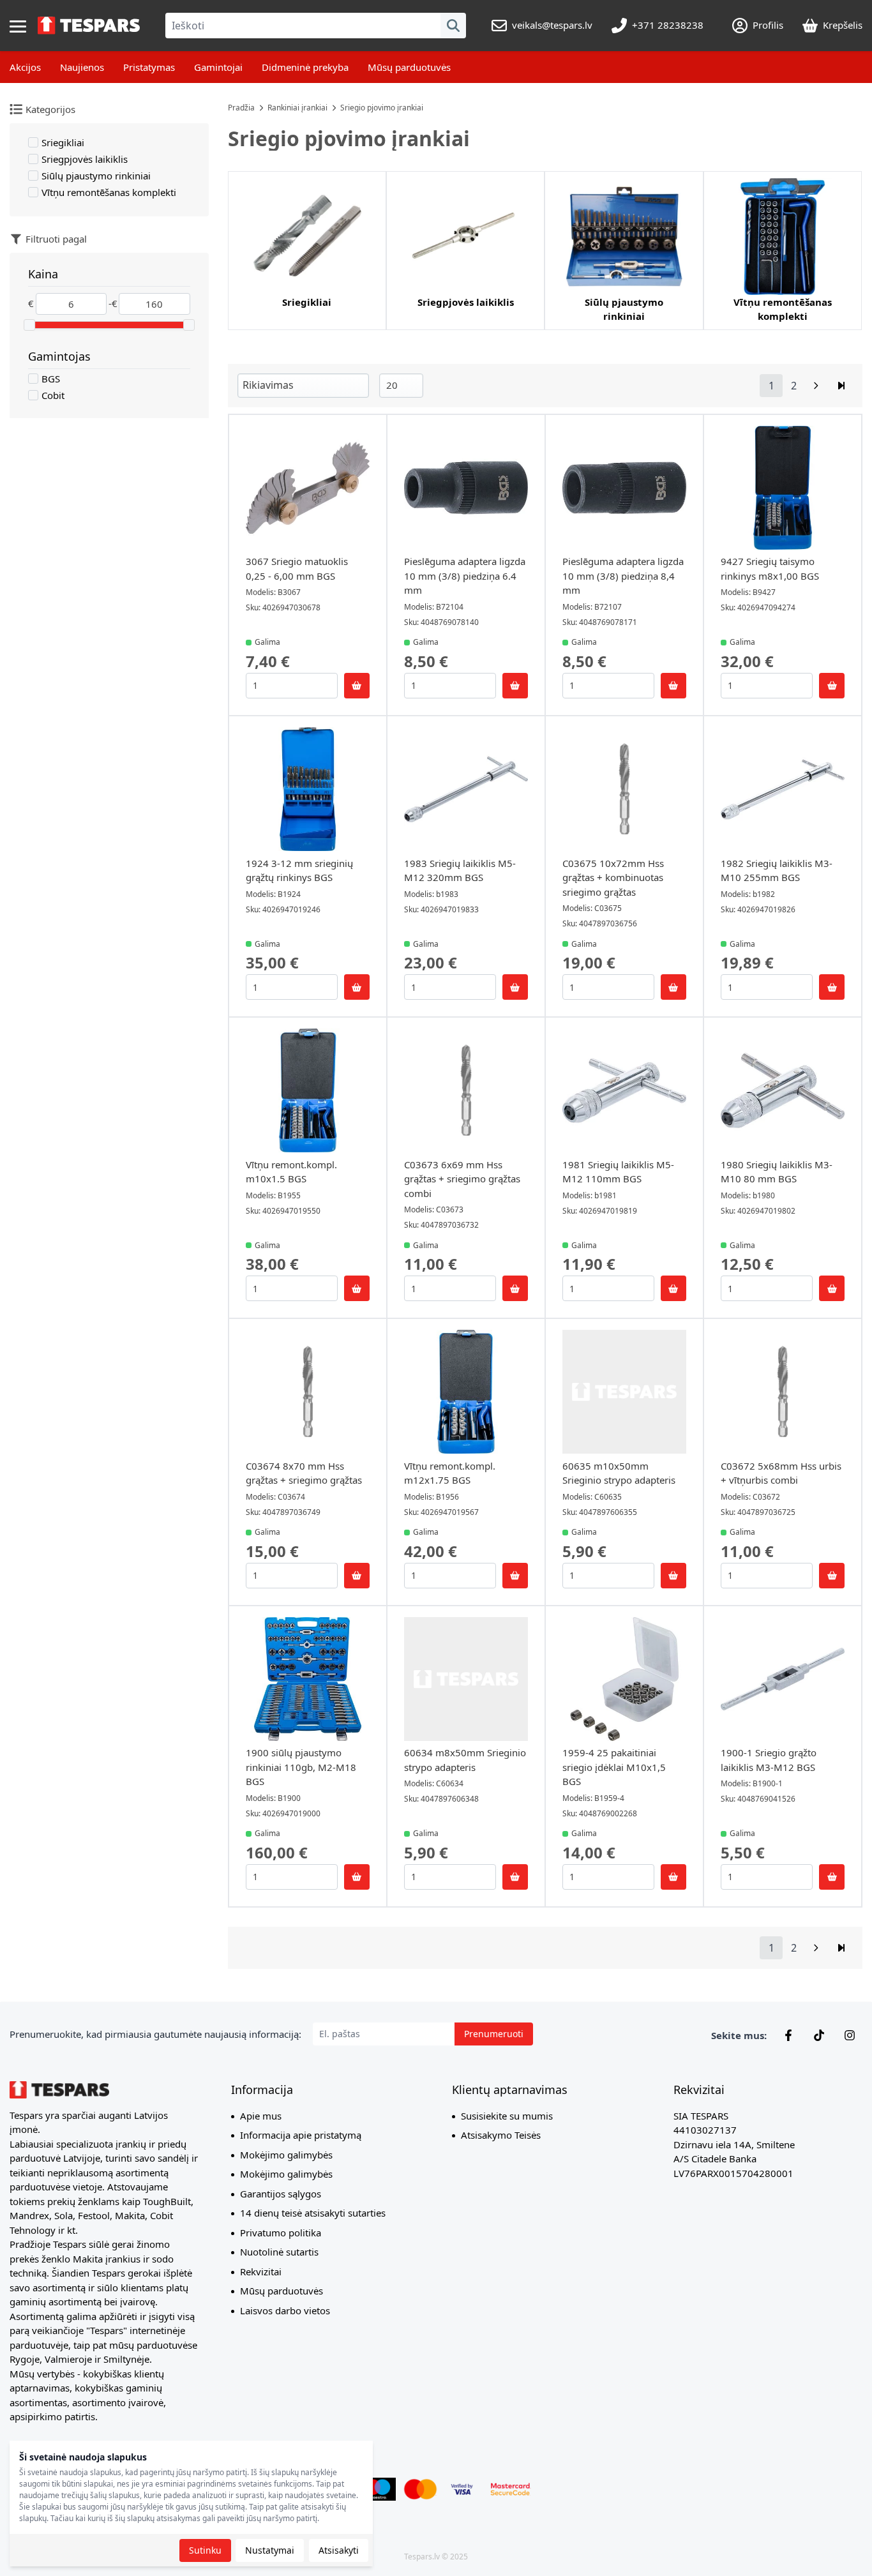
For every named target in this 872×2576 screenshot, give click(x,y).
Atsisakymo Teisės (501, 2135)
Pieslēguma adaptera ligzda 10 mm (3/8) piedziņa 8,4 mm (623, 576)
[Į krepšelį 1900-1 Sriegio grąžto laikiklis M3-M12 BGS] (832, 1877)
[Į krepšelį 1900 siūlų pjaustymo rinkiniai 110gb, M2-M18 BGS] (357, 1877)
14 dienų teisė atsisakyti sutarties (313, 2213)
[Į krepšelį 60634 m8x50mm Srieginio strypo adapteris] (515, 1877)
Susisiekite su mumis (507, 2116)
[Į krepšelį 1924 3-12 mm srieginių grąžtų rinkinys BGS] (357, 987)
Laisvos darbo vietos (285, 2310)
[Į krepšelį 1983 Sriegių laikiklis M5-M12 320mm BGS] (515, 987)
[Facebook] (788, 2035)
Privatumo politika (281, 2233)
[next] (816, 386)
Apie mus (261, 2116)
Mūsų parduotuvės (409, 67)
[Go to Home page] (89, 26)
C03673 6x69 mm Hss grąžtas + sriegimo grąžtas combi (462, 1179)
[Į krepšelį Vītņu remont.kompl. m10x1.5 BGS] (357, 1288)
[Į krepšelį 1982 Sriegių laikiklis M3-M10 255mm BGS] (832, 987)
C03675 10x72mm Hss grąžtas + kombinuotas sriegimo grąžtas (613, 877)
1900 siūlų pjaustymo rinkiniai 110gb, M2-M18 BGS (301, 1767)
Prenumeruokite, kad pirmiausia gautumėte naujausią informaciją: (155, 2034)
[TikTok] (819, 2035)
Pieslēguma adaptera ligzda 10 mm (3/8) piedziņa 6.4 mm (465, 576)
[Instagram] (850, 2035)
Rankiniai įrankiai (297, 108)
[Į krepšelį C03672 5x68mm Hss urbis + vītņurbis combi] (832, 1576)
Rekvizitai (261, 2271)
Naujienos (82, 67)
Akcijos (25, 67)
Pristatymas (149, 67)
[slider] (29, 325)
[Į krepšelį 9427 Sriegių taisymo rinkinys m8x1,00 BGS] (832, 686)
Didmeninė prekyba (305, 67)
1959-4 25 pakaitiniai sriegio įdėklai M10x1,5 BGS (614, 1767)
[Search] (453, 26)
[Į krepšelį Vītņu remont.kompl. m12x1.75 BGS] (515, 1576)
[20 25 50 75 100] (401, 385)
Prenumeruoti (494, 2034)
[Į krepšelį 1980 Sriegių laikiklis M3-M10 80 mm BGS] (832, 1288)
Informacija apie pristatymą (301, 2135)
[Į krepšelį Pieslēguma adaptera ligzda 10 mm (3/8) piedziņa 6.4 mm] (515, 686)
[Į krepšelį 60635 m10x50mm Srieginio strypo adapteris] (673, 1576)
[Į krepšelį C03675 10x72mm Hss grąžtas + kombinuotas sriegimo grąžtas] (673, 987)
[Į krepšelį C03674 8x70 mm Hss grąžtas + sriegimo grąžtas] (357, 1576)
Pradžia (241, 108)
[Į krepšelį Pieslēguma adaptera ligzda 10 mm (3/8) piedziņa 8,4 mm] (673, 686)
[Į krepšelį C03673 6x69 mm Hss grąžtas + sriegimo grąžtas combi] (515, 1288)
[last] (841, 386)
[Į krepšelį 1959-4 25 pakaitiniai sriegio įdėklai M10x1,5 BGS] (673, 1877)
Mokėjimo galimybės (286, 2155)
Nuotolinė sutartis (279, 2252)
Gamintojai (218, 67)
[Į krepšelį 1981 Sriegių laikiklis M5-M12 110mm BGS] (673, 1288)
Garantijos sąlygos (281, 2194)
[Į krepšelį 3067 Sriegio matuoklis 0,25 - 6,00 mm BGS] (357, 686)
